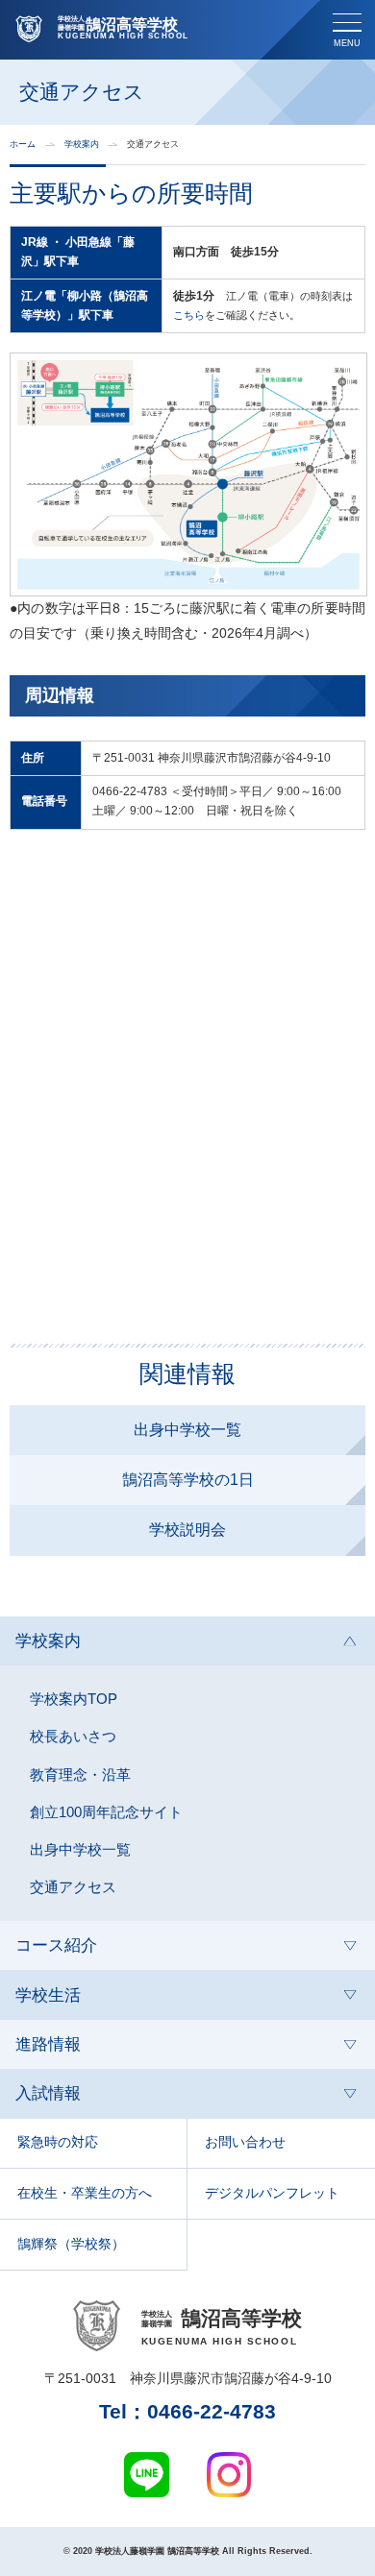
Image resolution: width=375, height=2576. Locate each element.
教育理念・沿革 (80, 1775)
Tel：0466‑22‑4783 (187, 2412)
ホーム (23, 145)
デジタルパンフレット (272, 2193)
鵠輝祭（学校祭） (71, 2244)
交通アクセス (73, 1887)
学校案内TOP (74, 1699)
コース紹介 (56, 1945)
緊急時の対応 (58, 2142)
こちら (189, 315)
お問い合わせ (245, 2142)
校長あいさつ (73, 1737)
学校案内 (82, 145)
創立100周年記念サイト (106, 1812)
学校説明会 (187, 1530)
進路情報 (48, 2044)
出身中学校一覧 (187, 1430)
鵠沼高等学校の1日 (188, 1480)
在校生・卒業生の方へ (85, 2193)
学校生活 (48, 1995)
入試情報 (48, 2093)
